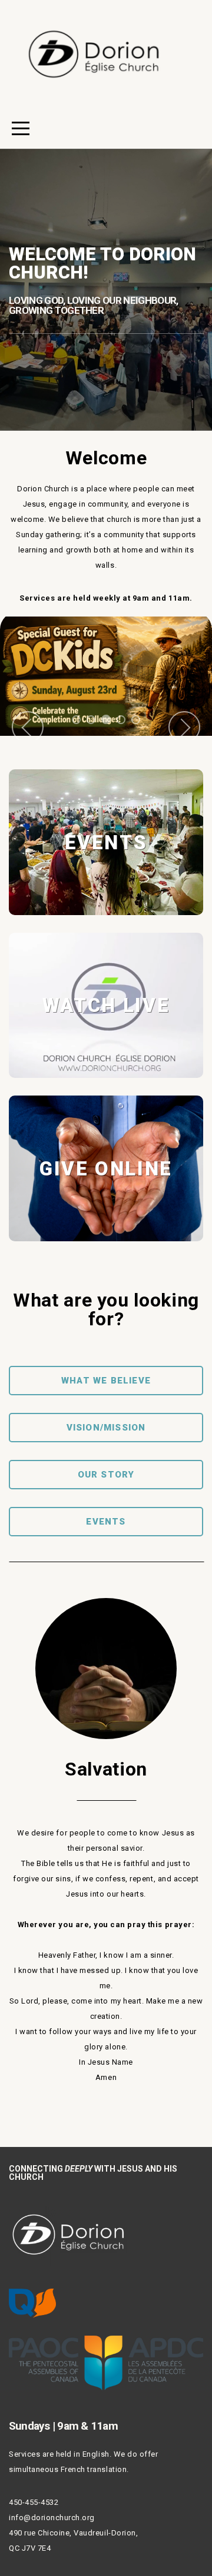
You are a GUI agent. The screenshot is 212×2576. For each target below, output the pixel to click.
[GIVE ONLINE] (106, 1241)
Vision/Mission (106, 1428)
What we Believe (106, 1381)
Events (106, 1522)
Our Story (106, 1475)
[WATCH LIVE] (106, 1078)
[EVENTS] (106, 915)
